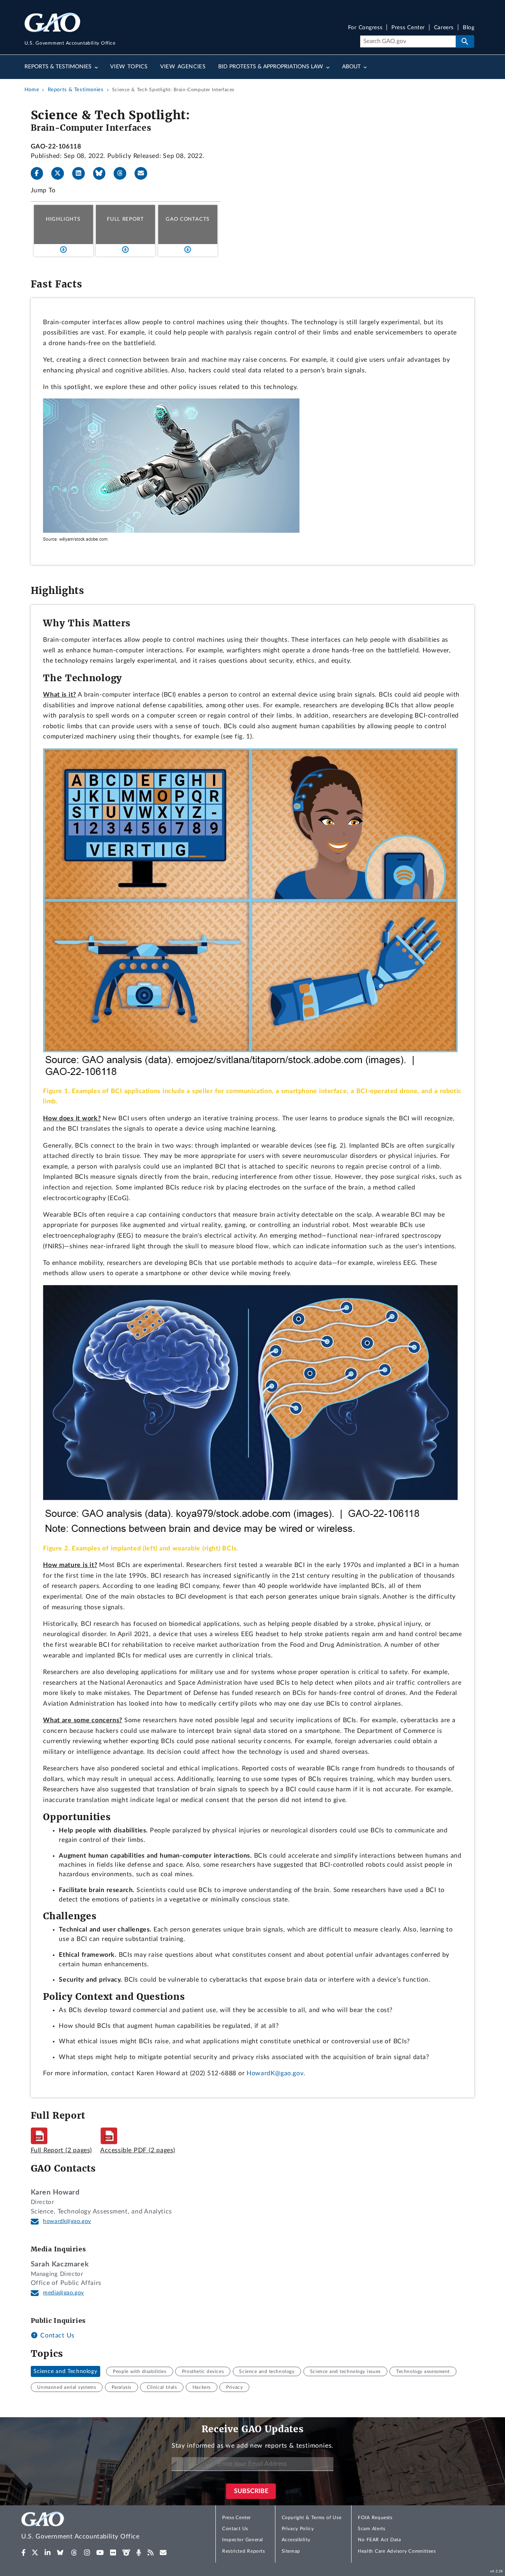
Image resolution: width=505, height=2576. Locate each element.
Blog (469, 28)
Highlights (63, 219)
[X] (61, 173)
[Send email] (144, 173)
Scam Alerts (371, 2529)
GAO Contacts (188, 219)
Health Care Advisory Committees (397, 2551)
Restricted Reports (243, 2551)
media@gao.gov (64, 2293)
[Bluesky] (103, 173)
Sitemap (291, 2551)
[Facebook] (40, 173)
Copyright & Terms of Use (312, 2518)
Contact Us (56, 2335)
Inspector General (243, 2540)
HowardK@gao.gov (275, 2073)
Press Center (408, 28)
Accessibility (296, 2540)
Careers (444, 28)
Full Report (125, 219)
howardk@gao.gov (67, 2221)
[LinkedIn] (82, 173)
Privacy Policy (298, 2529)
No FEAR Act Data (379, 2540)
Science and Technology (65, 2371)
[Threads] (123, 173)
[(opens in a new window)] (23, 2553)
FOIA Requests (375, 2518)
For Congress (365, 28)
